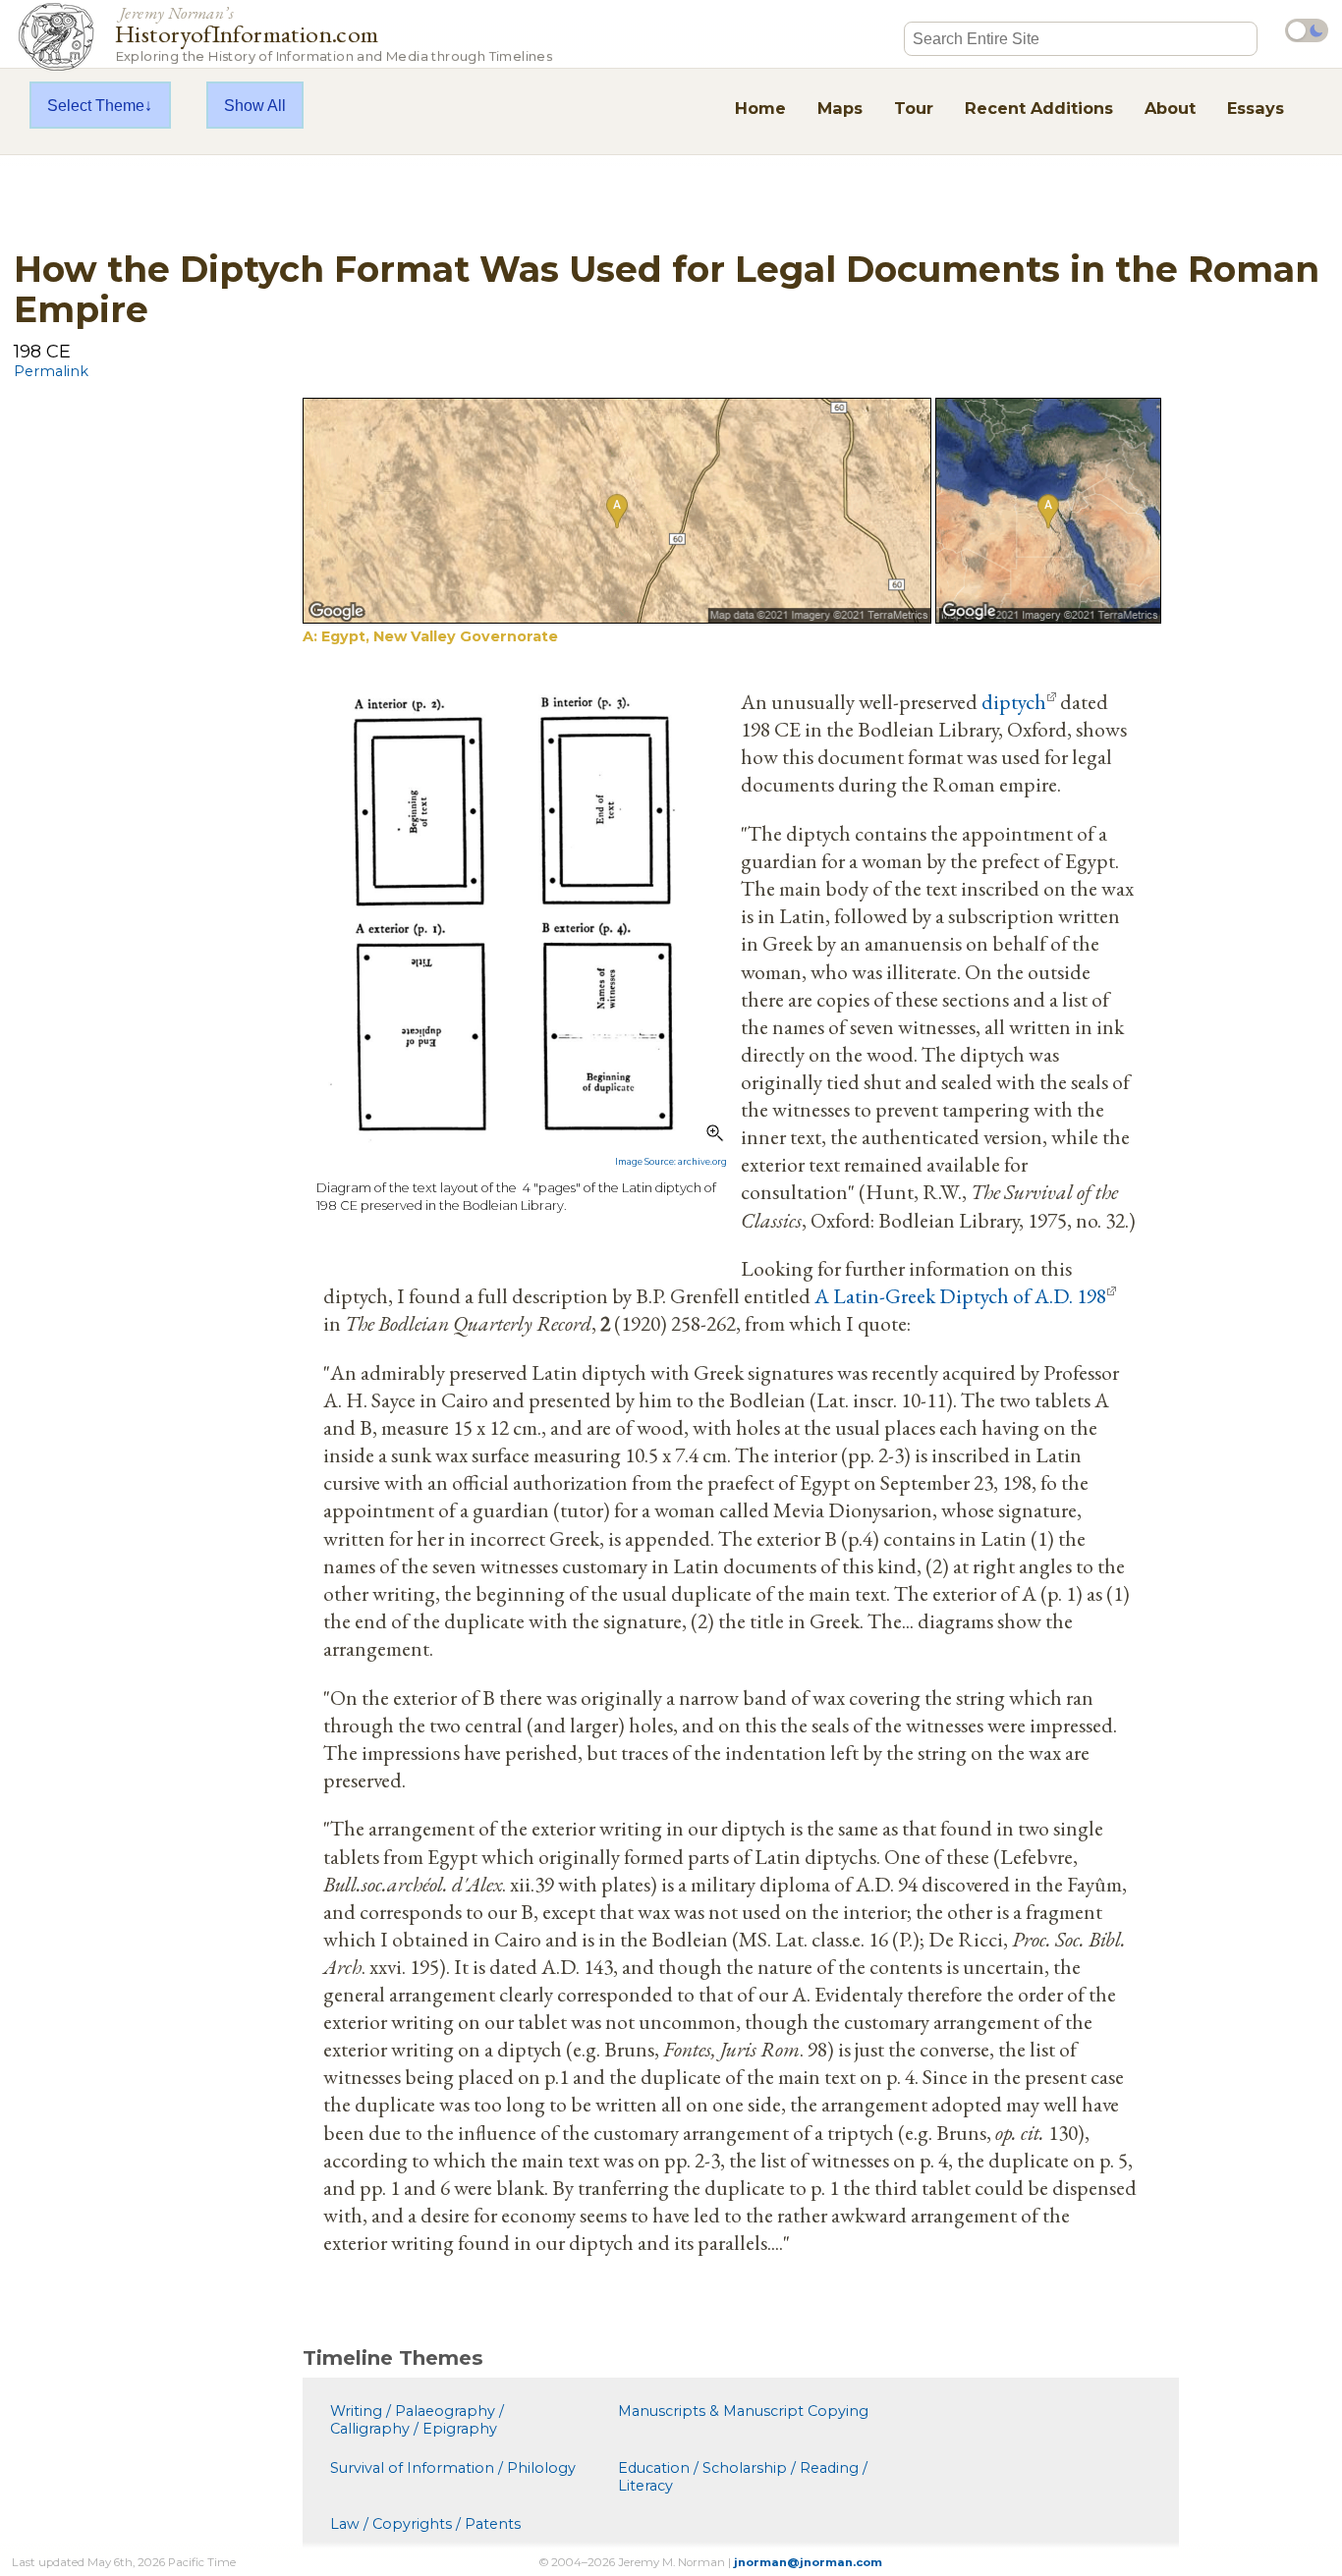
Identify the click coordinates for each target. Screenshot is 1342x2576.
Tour (914, 108)
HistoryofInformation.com (334, 33)
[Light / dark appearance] (1307, 30)
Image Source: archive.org (671, 1162)
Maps (840, 108)
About (1170, 108)
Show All (255, 105)
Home (760, 108)
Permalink (51, 371)
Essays (1256, 108)
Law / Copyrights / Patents (425, 2524)
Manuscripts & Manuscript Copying (743, 2411)
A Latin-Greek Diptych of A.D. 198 (960, 1295)
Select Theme (96, 105)
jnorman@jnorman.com (808, 2562)
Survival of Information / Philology (453, 2468)
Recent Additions (1039, 108)
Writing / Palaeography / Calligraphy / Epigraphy (417, 2420)
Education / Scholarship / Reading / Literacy (743, 2477)
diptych (1014, 701)
